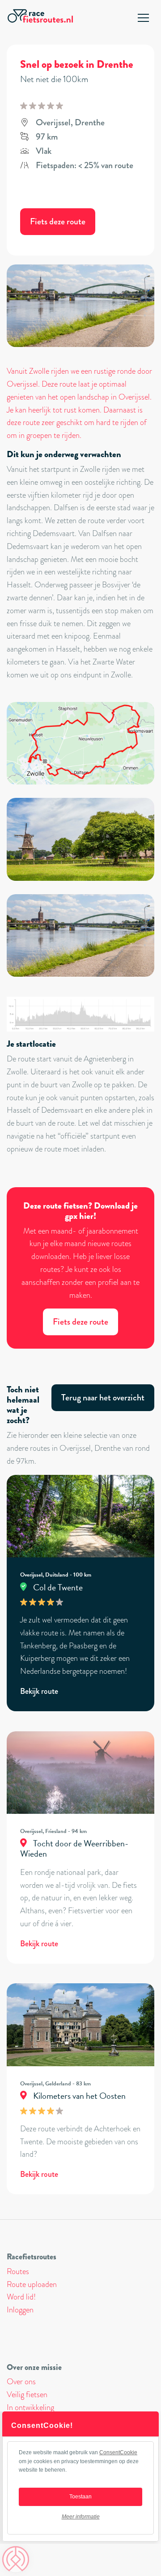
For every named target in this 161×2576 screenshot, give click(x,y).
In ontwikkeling (30, 2407)
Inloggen (20, 2310)
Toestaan (80, 2497)
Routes (18, 2271)
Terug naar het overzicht (103, 1397)
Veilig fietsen (27, 2394)
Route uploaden (32, 2284)
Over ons (21, 2382)
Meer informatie (81, 2517)
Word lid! (21, 2297)
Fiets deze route (58, 221)
